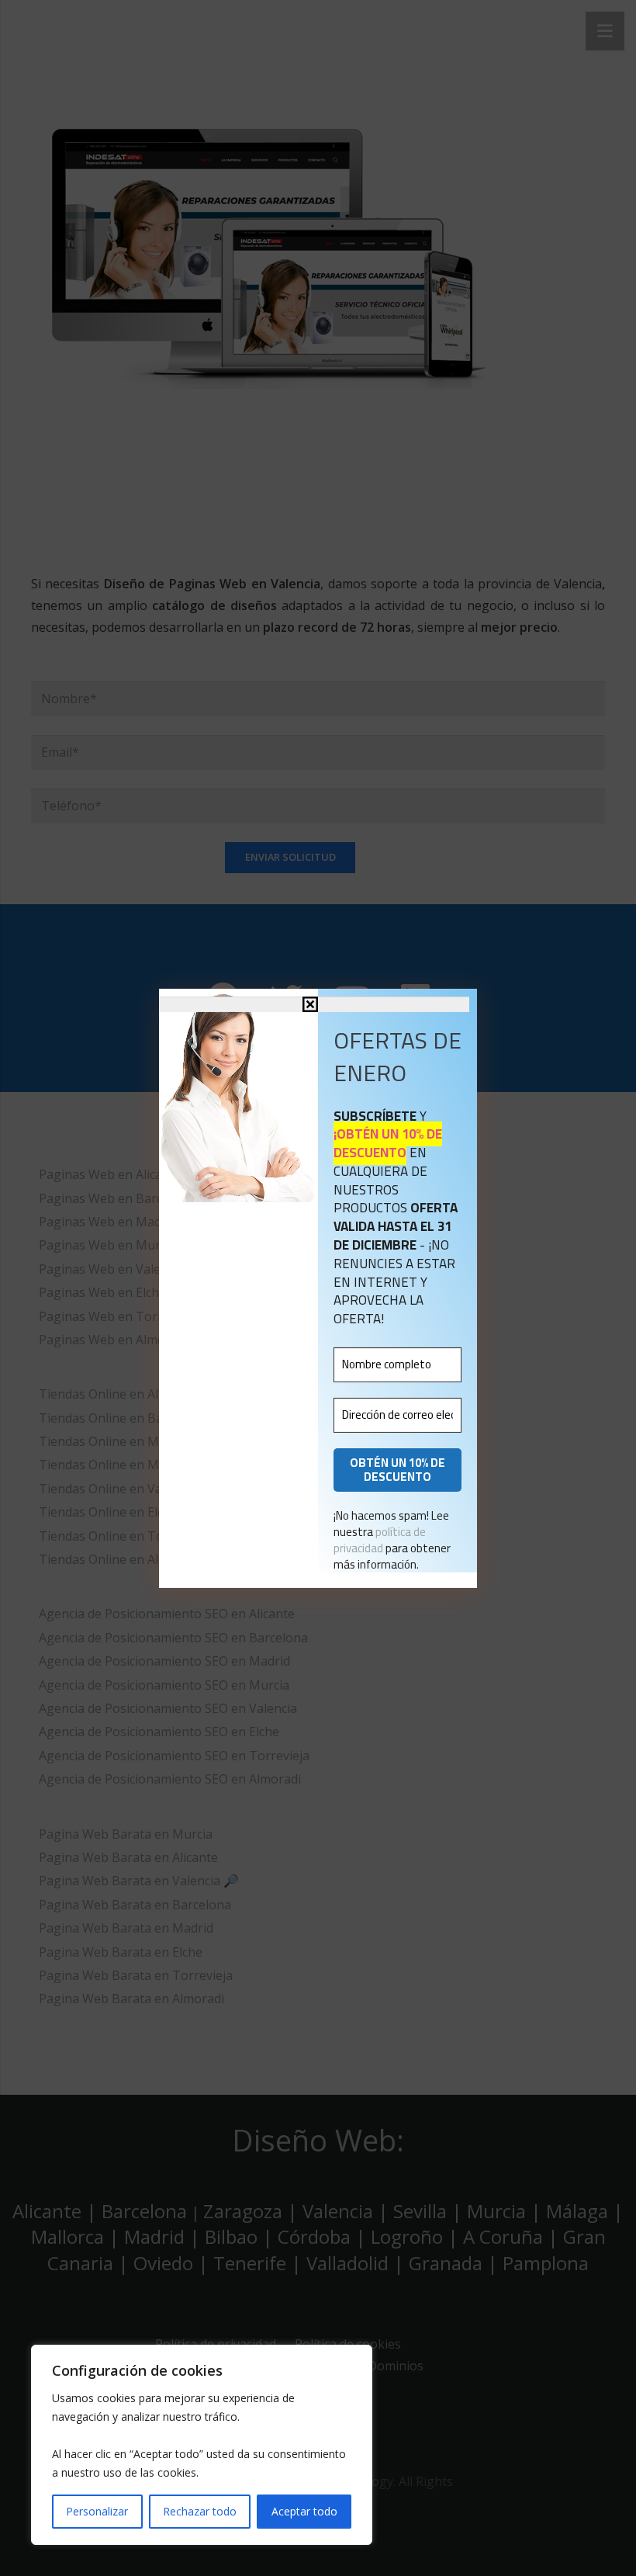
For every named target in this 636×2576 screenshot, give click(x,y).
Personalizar (97, 2511)
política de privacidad (380, 1540)
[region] (202, 2445)
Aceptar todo (304, 2511)
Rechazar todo (200, 2511)
